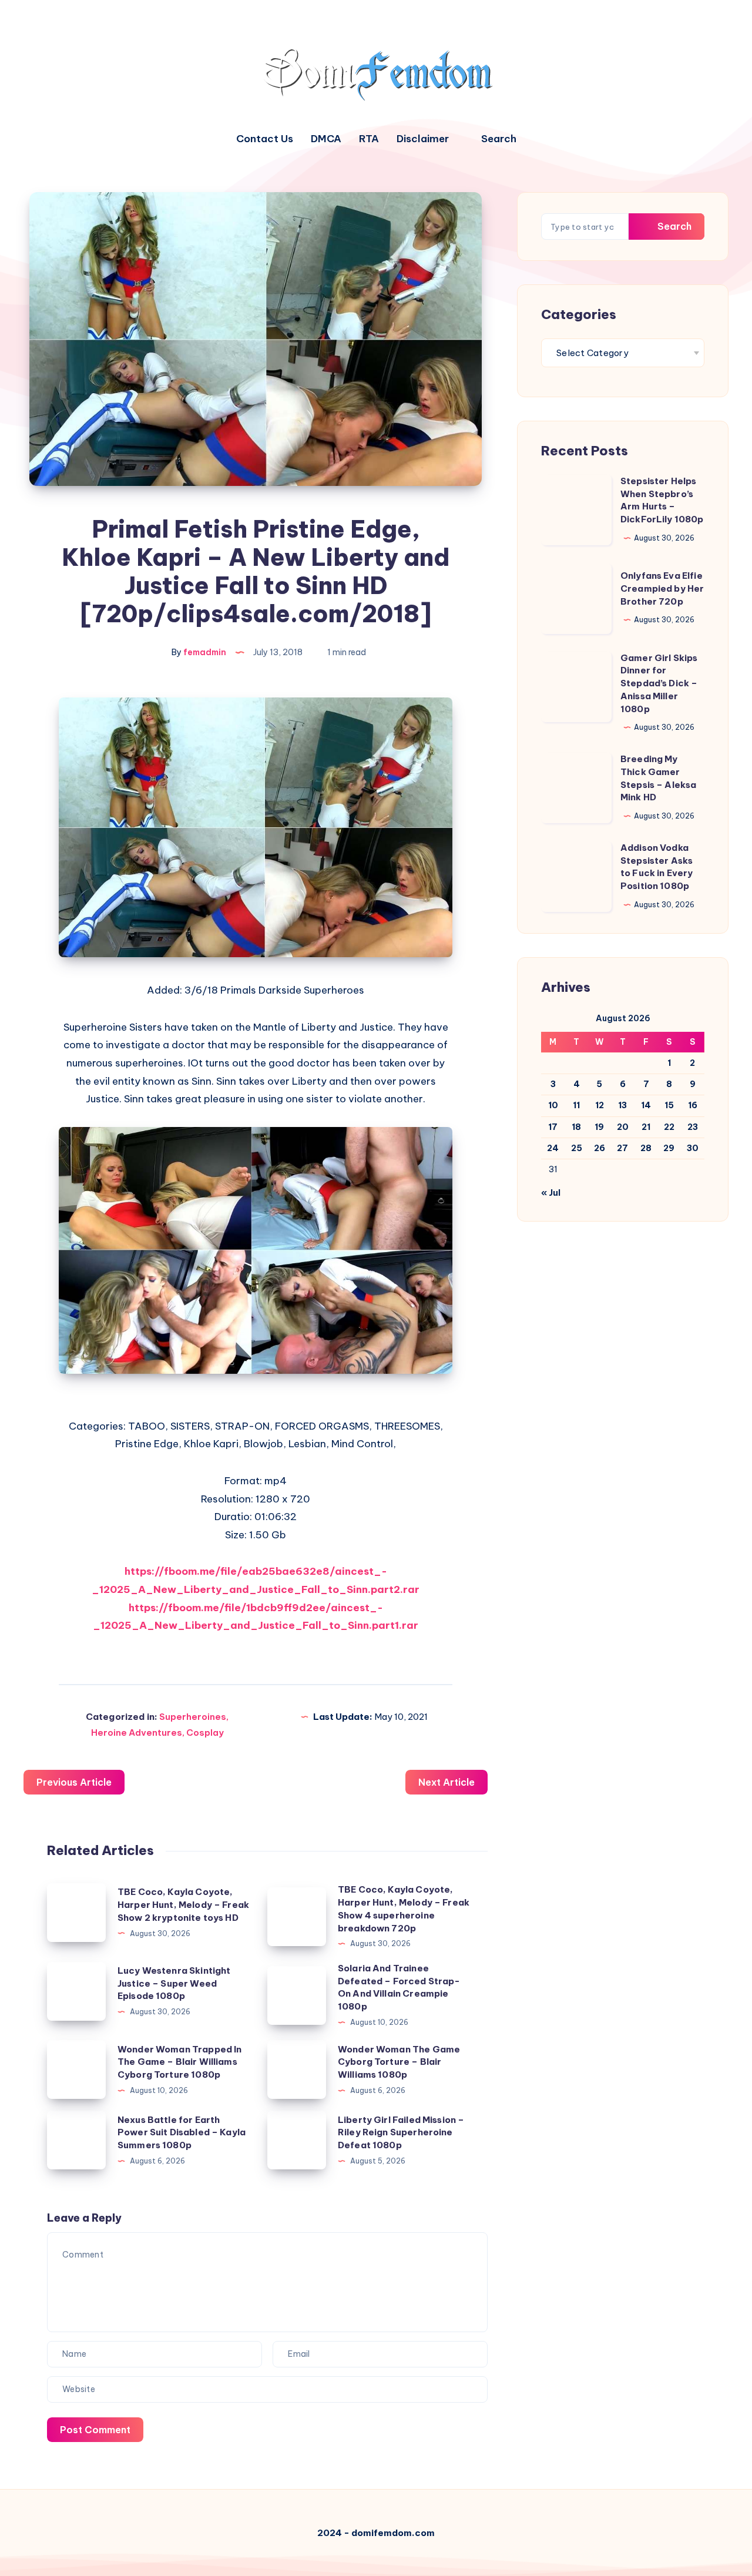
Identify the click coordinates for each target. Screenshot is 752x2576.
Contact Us (265, 139)
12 (600, 1105)
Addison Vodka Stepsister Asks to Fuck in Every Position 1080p (657, 867)
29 (669, 1148)
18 (576, 1127)
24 (553, 1148)
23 (693, 1127)
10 (553, 1105)
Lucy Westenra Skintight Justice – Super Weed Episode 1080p (174, 1983)
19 (599, 1127)
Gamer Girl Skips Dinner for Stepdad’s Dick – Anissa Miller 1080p (659, 683)
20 (623, 1127)
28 (646, 1148)
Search (673, 226)
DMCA (326, 139)
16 (693, 1105)
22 (669, 1127)
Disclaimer (423, 139)
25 (577, 1148)
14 (646, 1105)
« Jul (551, 1193)
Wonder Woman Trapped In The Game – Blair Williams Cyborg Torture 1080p (179, 2062)
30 (693, 1148)
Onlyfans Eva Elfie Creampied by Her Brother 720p (662, 588)
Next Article (446, 1782)
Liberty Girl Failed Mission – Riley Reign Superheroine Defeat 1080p (401, 2133)
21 (646, 1127)
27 (622, 1148)
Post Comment (95, 2430)
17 (553, 1127)
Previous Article (74, 1782)
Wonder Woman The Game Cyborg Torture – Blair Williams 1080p (399, 2062)
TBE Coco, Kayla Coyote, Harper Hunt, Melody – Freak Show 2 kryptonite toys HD (183, 1905)
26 (600, 1148)
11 (576, 1105)
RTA (369, 139)
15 (669, 1105)
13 (622, 1105)
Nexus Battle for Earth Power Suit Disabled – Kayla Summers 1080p (182, 2133)
